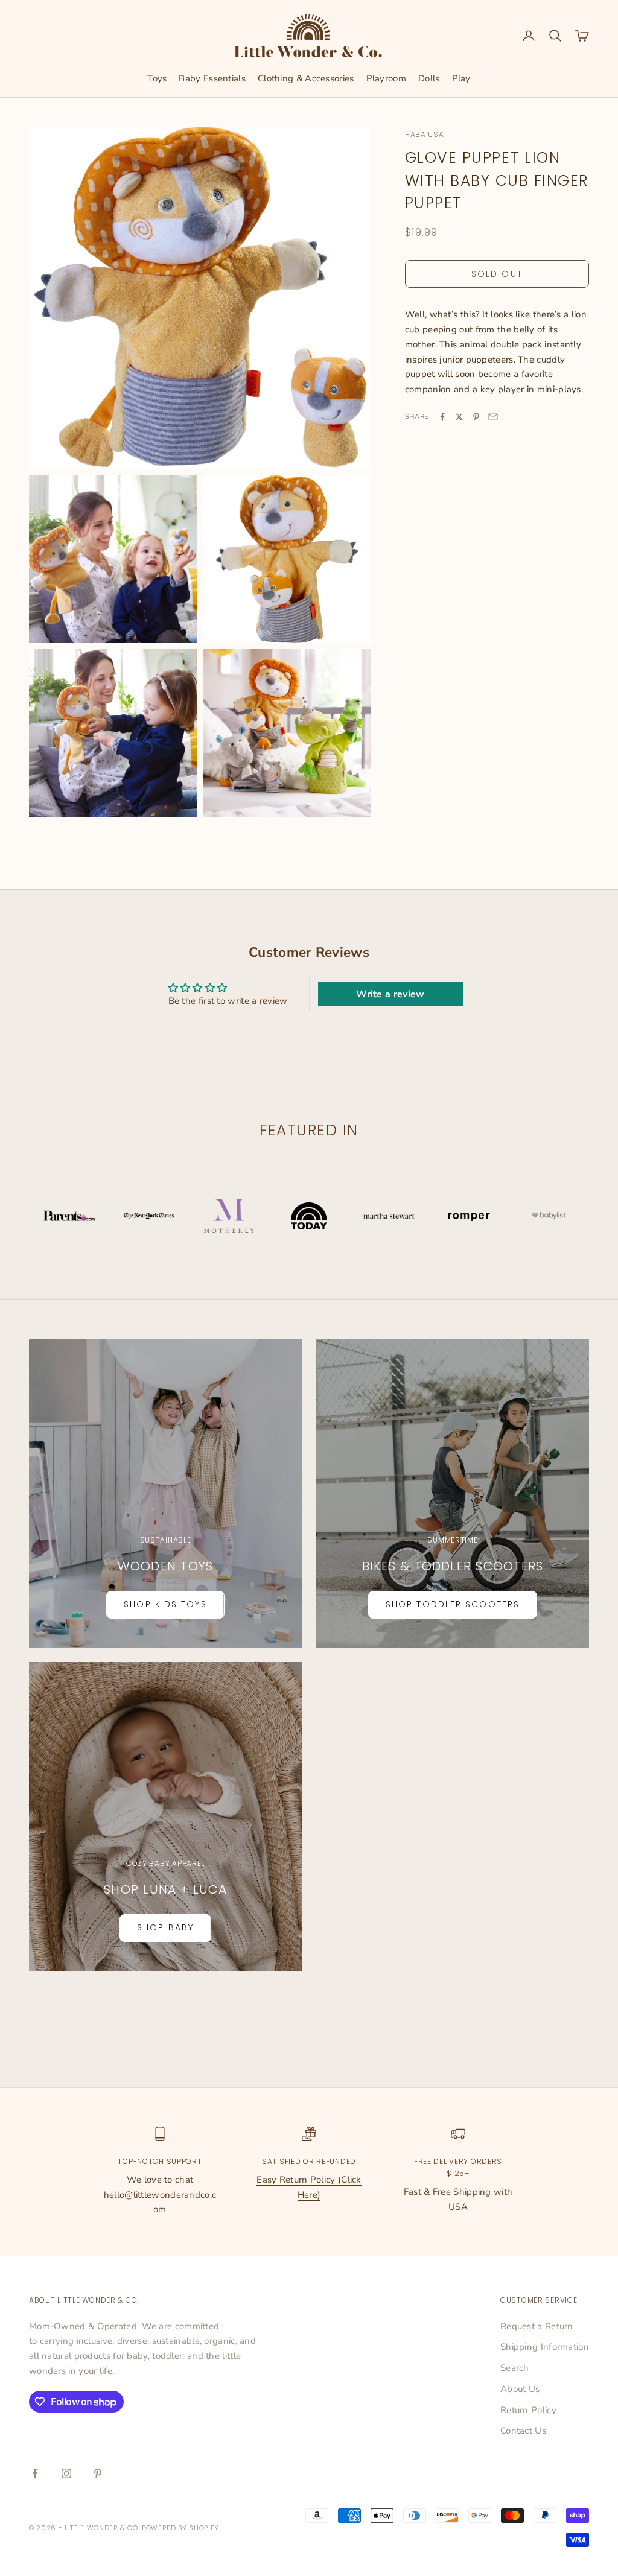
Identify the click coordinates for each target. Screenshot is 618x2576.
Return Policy (528, 2410)
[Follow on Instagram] (66, 2473)
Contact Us (523, 2431)
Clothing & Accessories (306, 78)
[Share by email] (493, 417)
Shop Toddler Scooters (453, 1604)
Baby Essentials (212, 78)
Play (461, 78)
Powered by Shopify (180, 2528)
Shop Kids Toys (165, 1604)
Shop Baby (165, 1927)
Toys (157, 78)
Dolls (429, 78)
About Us (520, 2389)
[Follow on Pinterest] (98, 2473)
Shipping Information (545, 2347)
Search (515, 2368)
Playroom (386, 78)
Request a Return (537, 2326)
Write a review (390, 994)
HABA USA (425, 134)
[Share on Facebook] (442, 417)
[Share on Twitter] (459, 417)
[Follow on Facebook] (35, 2473)
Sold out (497, 274)
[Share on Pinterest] (476, 417)
